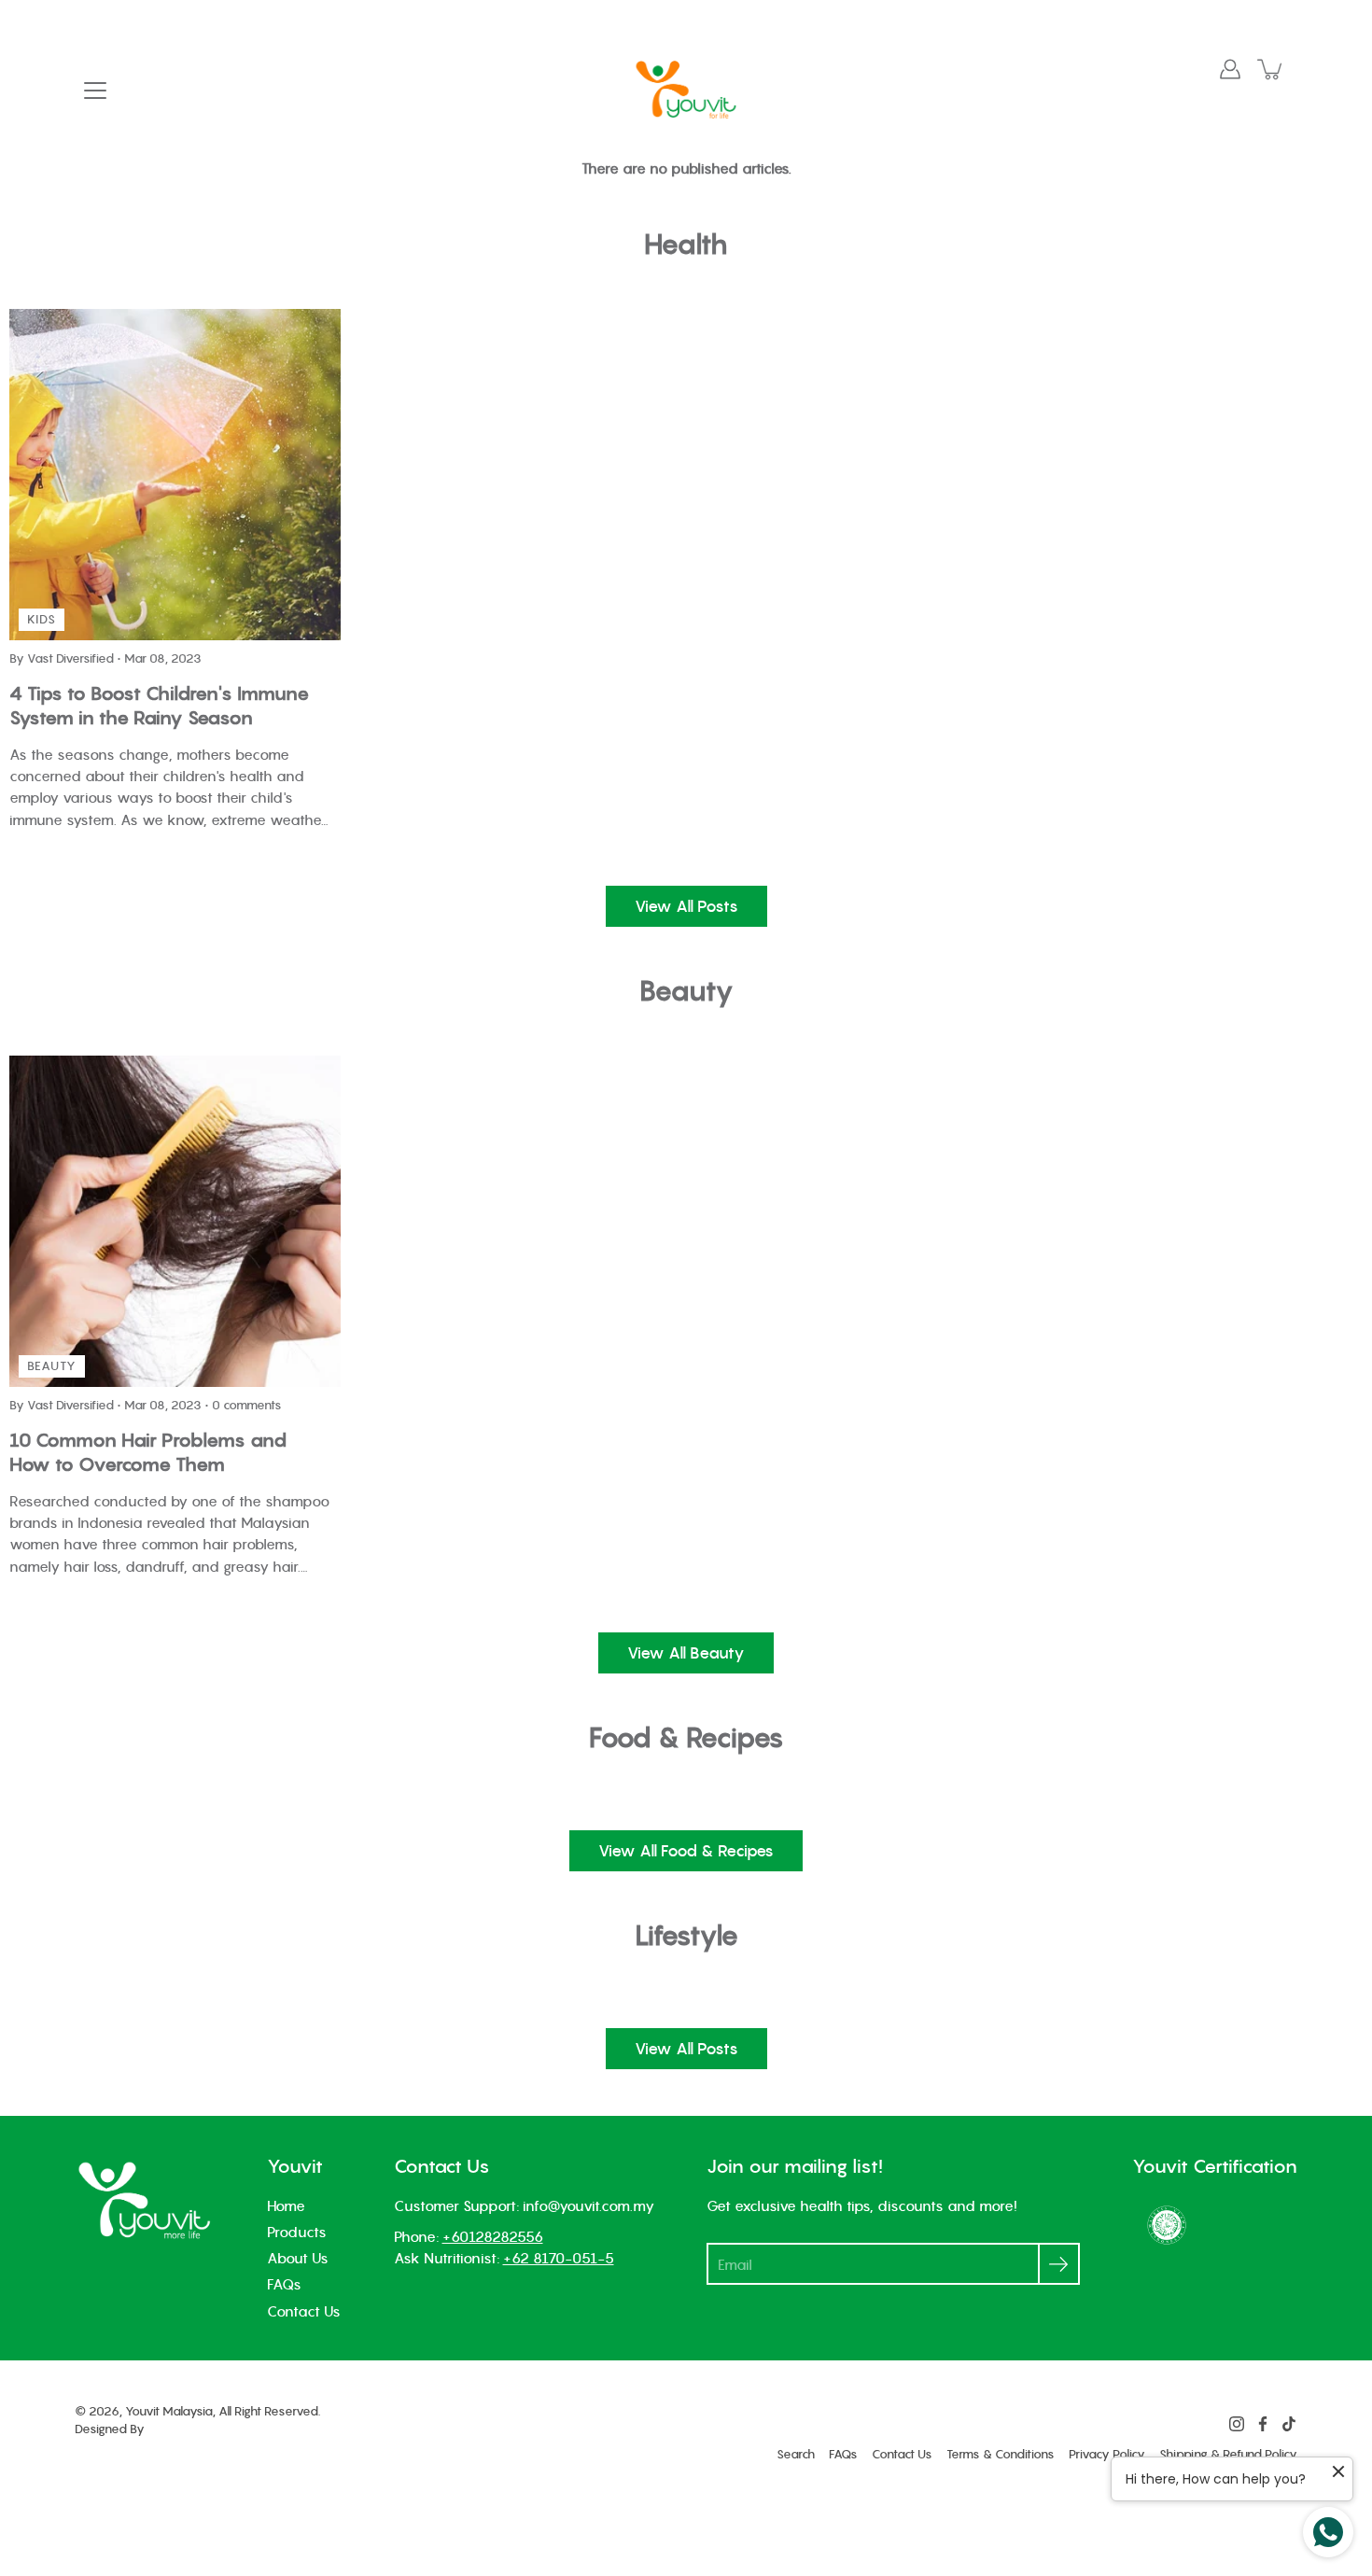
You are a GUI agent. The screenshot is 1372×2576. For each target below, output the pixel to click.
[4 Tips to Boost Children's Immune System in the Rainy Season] (175, 475)
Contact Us (304, 2311)
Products (297, 2232)
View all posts (686, 906)
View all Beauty (686, 1653)
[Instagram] (1237, 2424)
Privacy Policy (1107, 2454)
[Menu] (95, 91)
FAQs (284, 2284)
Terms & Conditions (1001, 2454)
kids (42, 619)
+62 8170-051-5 (559, 2258)
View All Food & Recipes (686, 1851)
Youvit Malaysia (169, 2411)
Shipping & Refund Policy (1228, 2454)
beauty (52, 1366)
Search (796, 2454)
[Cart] (1271, 69)
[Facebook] (1263, 2424)
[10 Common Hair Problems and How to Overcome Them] (175, 1221)
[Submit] (1059, 2264)
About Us (298, 2258)
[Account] (1230, 69)
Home (286, 2205)
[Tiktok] (1289, 2424)
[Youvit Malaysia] (686, 90)
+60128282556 (493, 2236)
